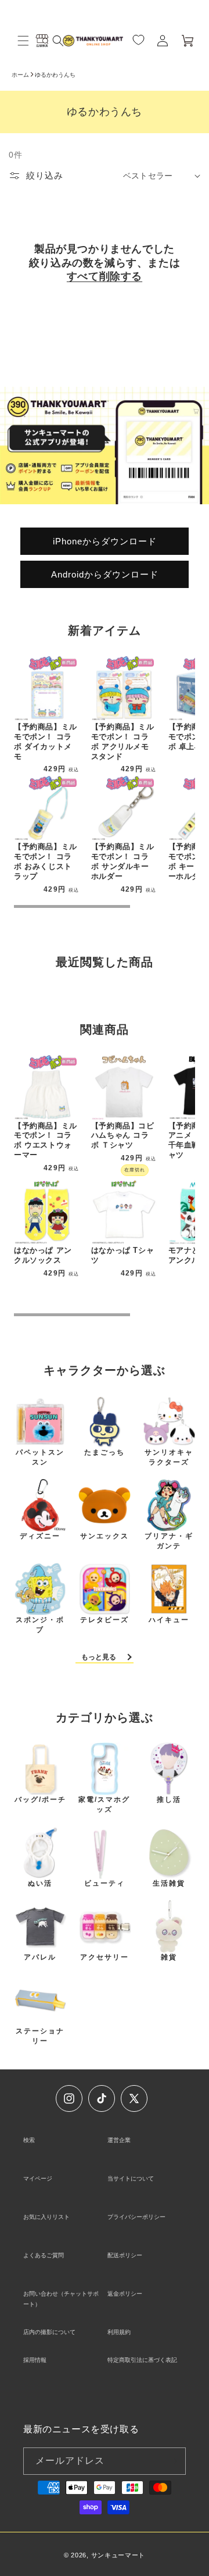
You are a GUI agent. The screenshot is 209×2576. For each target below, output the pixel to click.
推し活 (169, 1800)
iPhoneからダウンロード (105, 541)
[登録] (172, 2461)
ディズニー (40, 1536)
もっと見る (99, 1657)
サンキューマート (118, 2555)
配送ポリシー (125, 2255)
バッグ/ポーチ (40, 1800)
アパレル (40, 1957)
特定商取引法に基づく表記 (142, 2360)
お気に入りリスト (46, 2217)
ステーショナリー (40, 2036)
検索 (29, 2140)
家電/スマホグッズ (104, 1804)
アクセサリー (105, 1957)
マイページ (38, 2178)
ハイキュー (169, 1620)
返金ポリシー (125, 2294)
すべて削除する (105, 276)
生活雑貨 (169, 1883)
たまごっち (105, 1452)
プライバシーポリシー (136, 2217)
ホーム (20, 75)
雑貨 (169, 1957)
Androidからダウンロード (105, 574)
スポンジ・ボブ (40, 1625)
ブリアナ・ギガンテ (169, 1541)
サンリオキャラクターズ (169, 1457)
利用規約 (119, 2332)
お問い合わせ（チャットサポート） (61, 2299)
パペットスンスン (40, 1457)
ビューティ (105, 1883)
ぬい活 (40, 1883)
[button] (23, 41)
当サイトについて (131, 2178)
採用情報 (35, 2360)
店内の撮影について (49, 2332)
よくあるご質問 (44, 2255)
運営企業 (119, 2140)
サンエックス (105, 1536)
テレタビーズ (105, 1620)
